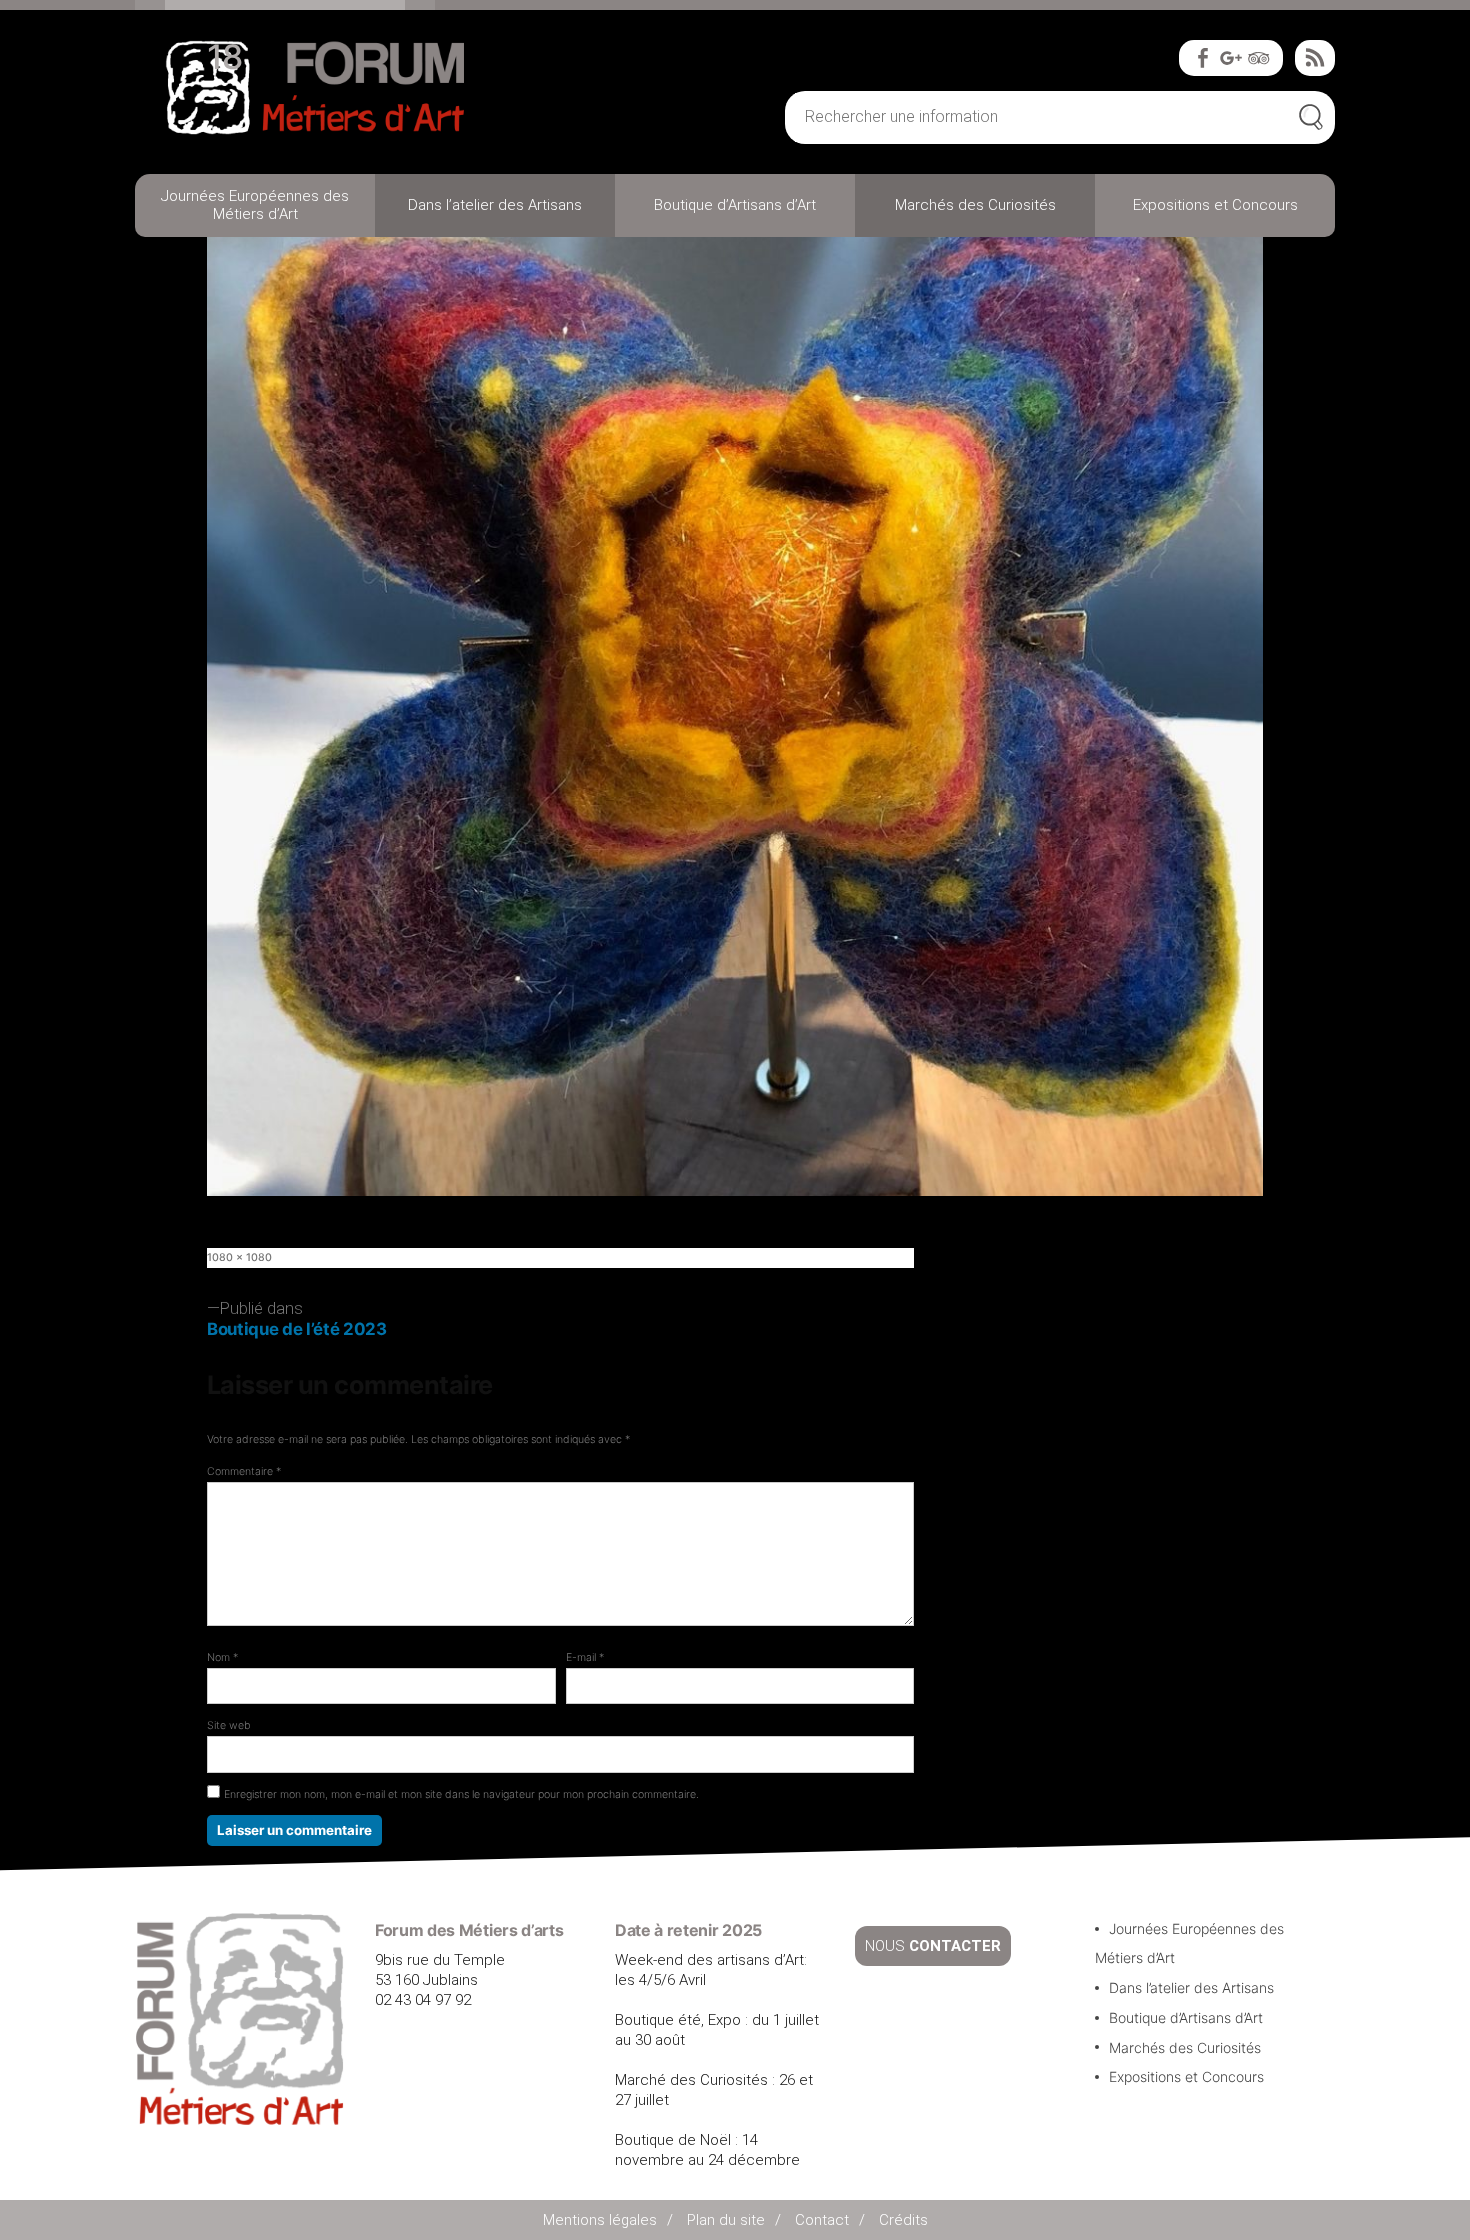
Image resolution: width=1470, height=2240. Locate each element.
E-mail (585, 1657)
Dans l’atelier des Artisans (495, 205)
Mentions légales (600, 2220)
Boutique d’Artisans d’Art (735, 205)
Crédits (903, 2220)
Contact (822, 2220)
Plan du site (726, 2220)
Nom (222, 1657)
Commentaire (244, 1471)
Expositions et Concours (1215, 205)
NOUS (933, 1946)
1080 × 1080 (239, 1257)
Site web (229, 1725)
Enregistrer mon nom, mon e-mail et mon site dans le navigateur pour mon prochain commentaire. (461, 1794)
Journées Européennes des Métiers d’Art (255, 205)
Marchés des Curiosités (975, 205)
